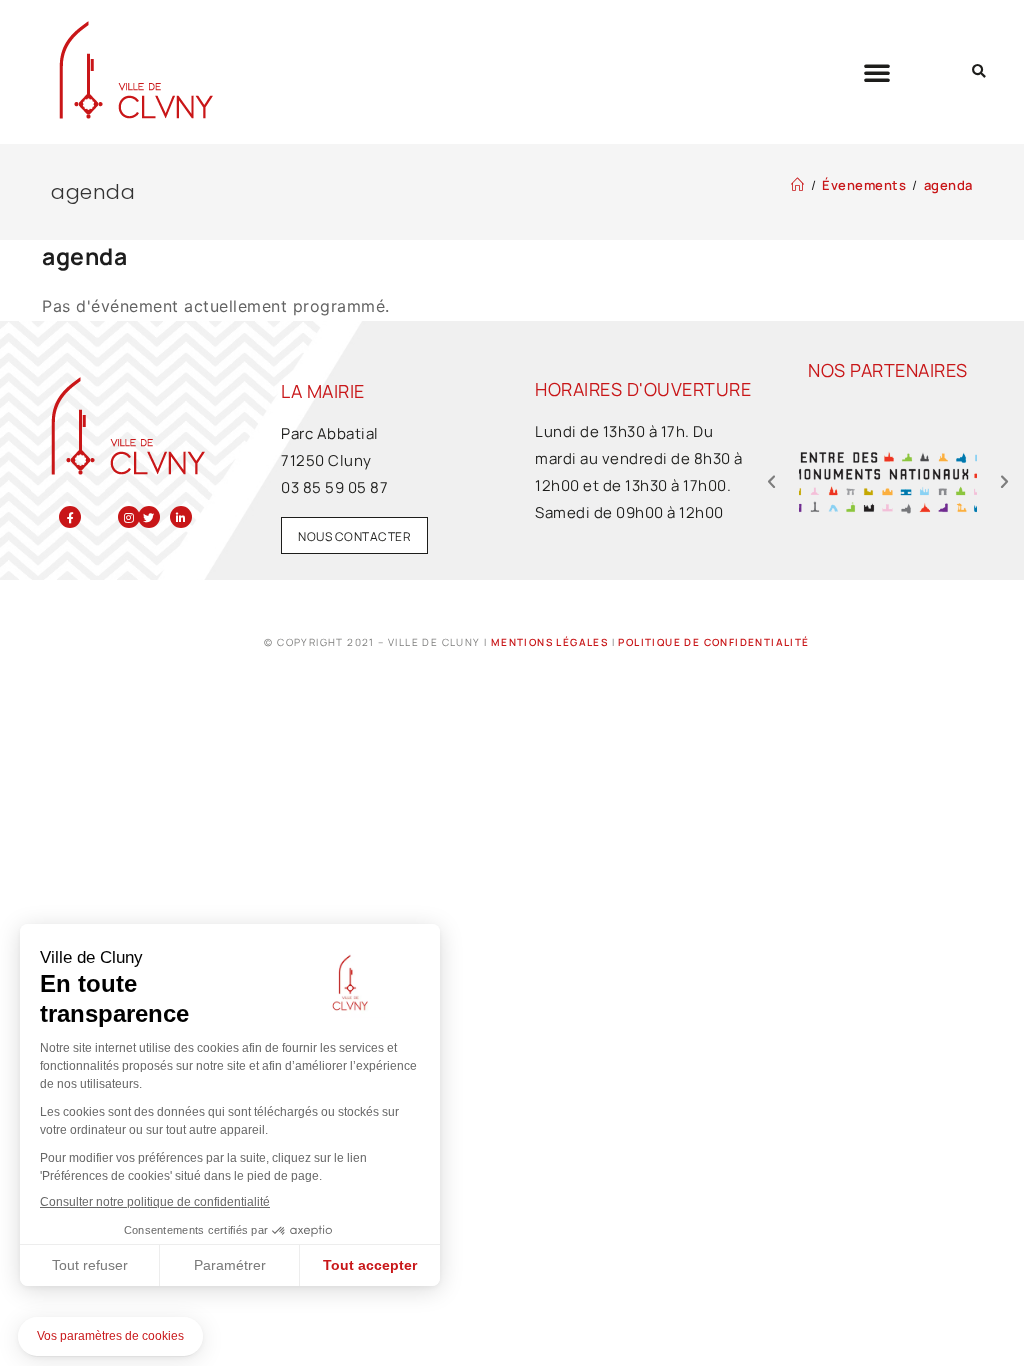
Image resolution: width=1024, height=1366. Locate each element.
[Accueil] (798, 185)
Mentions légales (549, 642)
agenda (948, 185)
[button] (877, 72)
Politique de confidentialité (713, 642)
